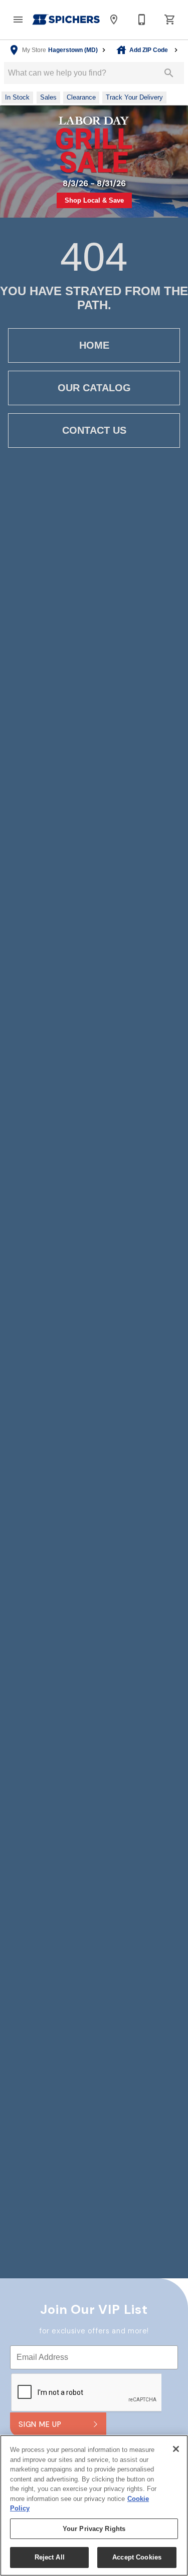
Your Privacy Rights (94, 2529)
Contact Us (94, 430)
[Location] (114, 20)
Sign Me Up (40, 2424)
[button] (18, 20)
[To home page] (66, 20)
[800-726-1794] (142, 20)
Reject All (50, 2557)
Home (94, 345)
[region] (94, 2505)
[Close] (176, 2449)
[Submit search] (169, 73)
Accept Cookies (137, 2557)
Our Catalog (94, 388)
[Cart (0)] (170, 20)
